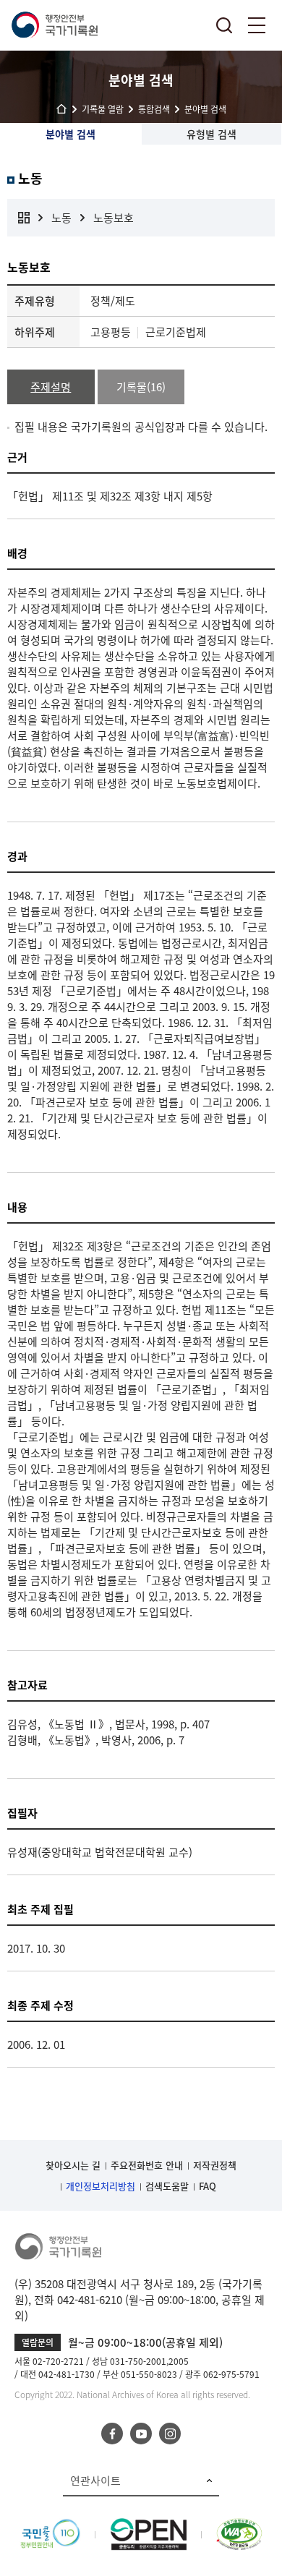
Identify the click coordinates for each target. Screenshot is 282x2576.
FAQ (208, 2186)
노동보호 (114, 218)
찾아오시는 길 (73, 2165)
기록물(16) (141, 387)
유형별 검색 (211, 134)
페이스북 (112, 2434)
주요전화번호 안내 (147, 2165)
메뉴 (257, 25)
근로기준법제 (176, 332)
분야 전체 (24, 218)
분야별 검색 (70, 134)
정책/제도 (113, 301)
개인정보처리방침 (101, 2186)
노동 (61, 218)
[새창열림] (50, 2526)
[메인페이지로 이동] (54, 25)
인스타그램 (170, 2434)
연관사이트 (95, 2481)
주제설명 (51, 387)
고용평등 (111, 332)
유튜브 (141, 2434)
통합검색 (224, 25)
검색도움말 (167, 2186)
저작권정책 (215, 2165)
